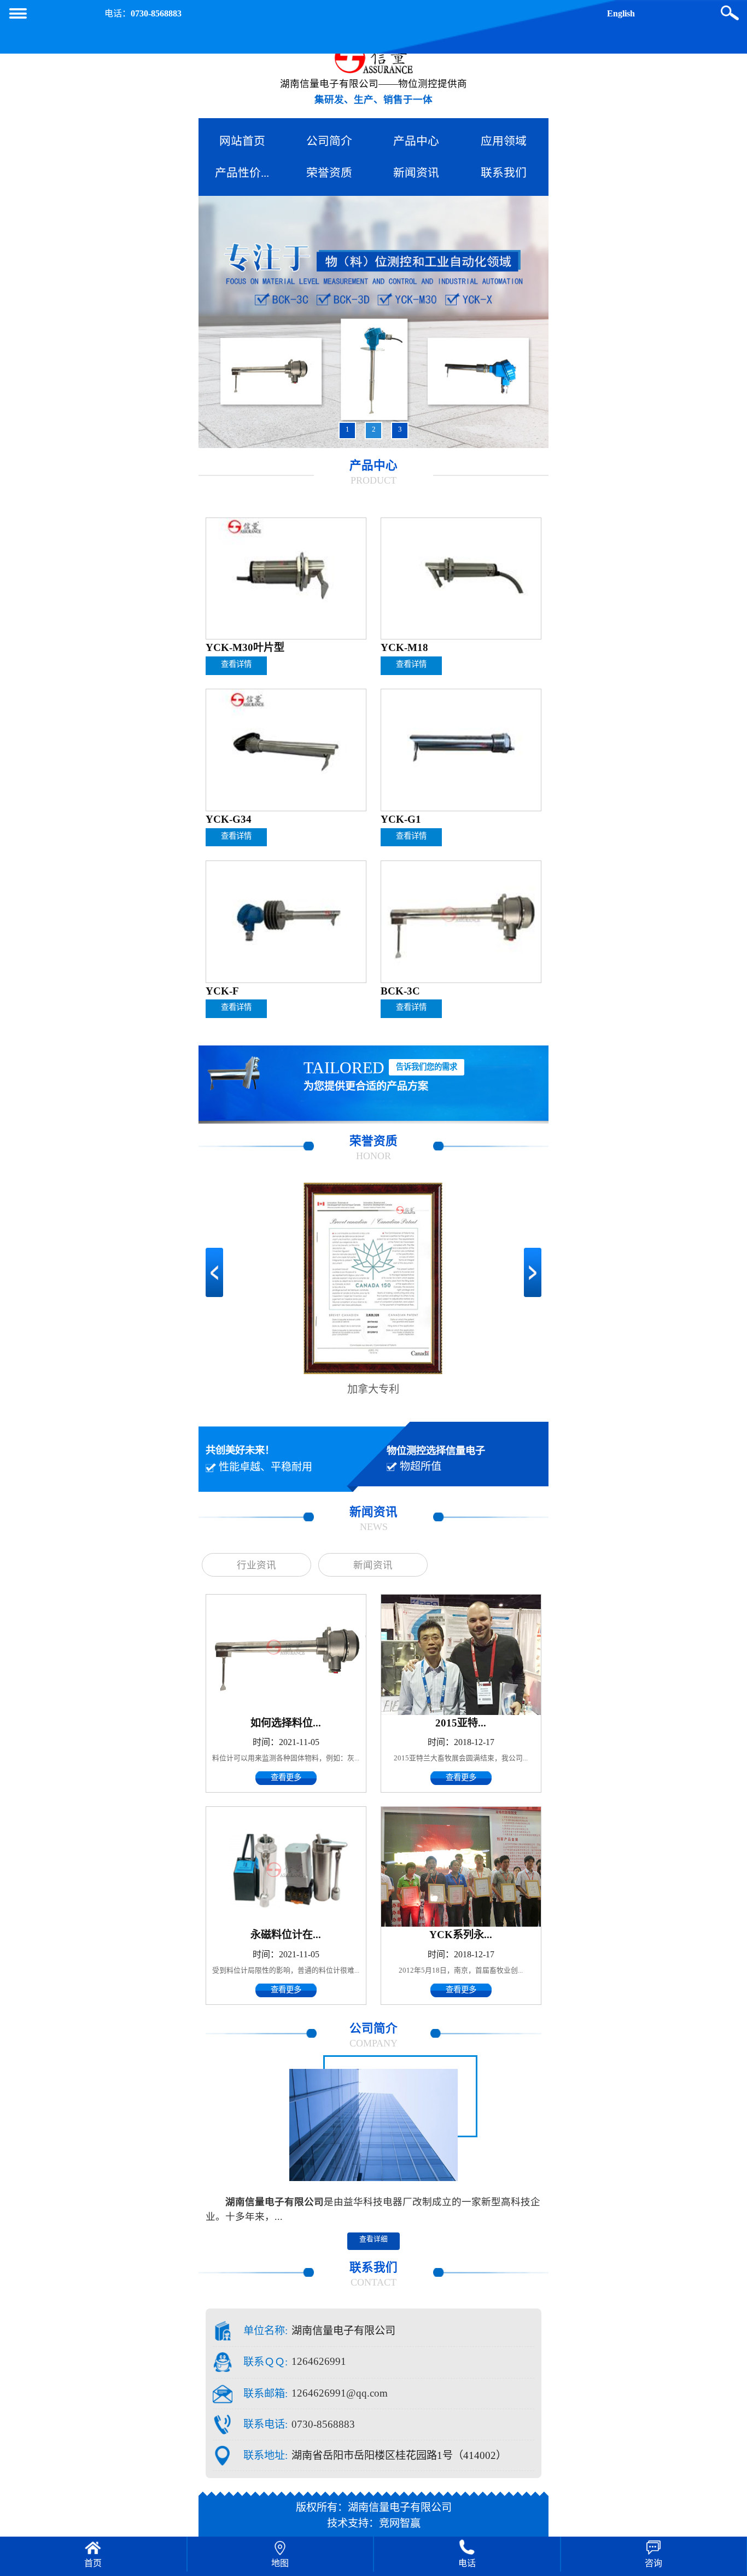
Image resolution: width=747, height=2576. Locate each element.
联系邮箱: (265, 2394)
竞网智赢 (400, 2523)
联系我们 (504, 173)
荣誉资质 (329, 173)
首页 (93, 2563)
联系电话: (265, 2424)
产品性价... (242, 173)
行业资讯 (256, 1565)
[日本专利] (373, 1281)
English (621, 13)
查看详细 (373, 2239)
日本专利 (373, 1389)
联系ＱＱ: (265, 2362)
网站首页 (242, 141)
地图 (280, 2563)
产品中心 (416, 141)
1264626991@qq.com (340, 2393)
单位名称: (265, 2331)
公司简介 (329, 141)
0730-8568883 (156, 13)
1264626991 (319, 2361)
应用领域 (504, 141)
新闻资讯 (416, 173)
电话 (467, 2563)
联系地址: (265, 2455)
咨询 (653, 2563)
